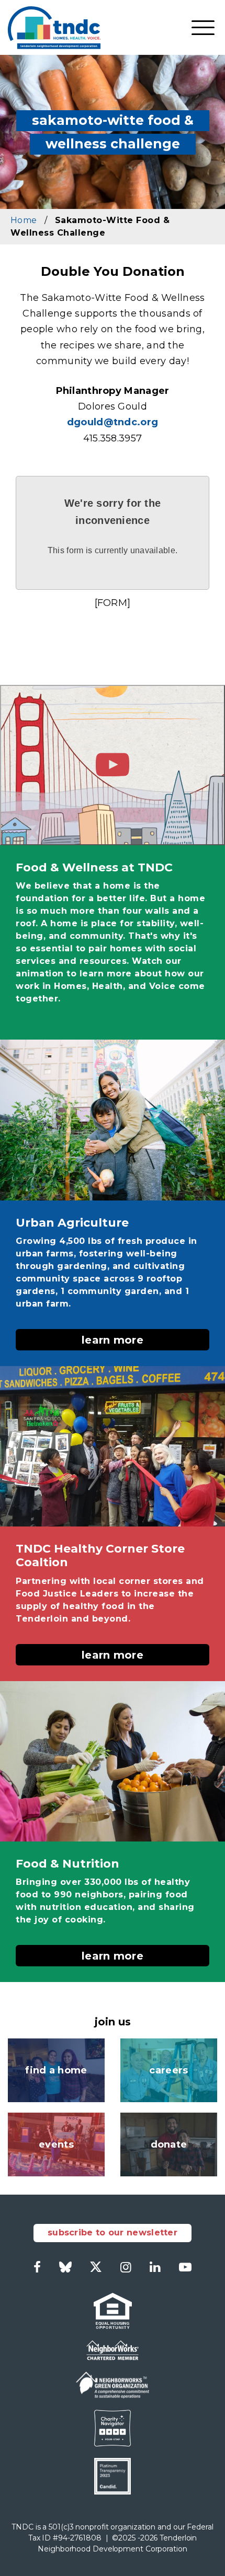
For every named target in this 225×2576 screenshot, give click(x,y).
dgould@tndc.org (113, 422)
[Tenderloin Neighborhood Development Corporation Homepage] (54, 27)
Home (24, 220)
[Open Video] (113, 765)
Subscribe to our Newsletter (113, 2233)
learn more (113, 1340)
